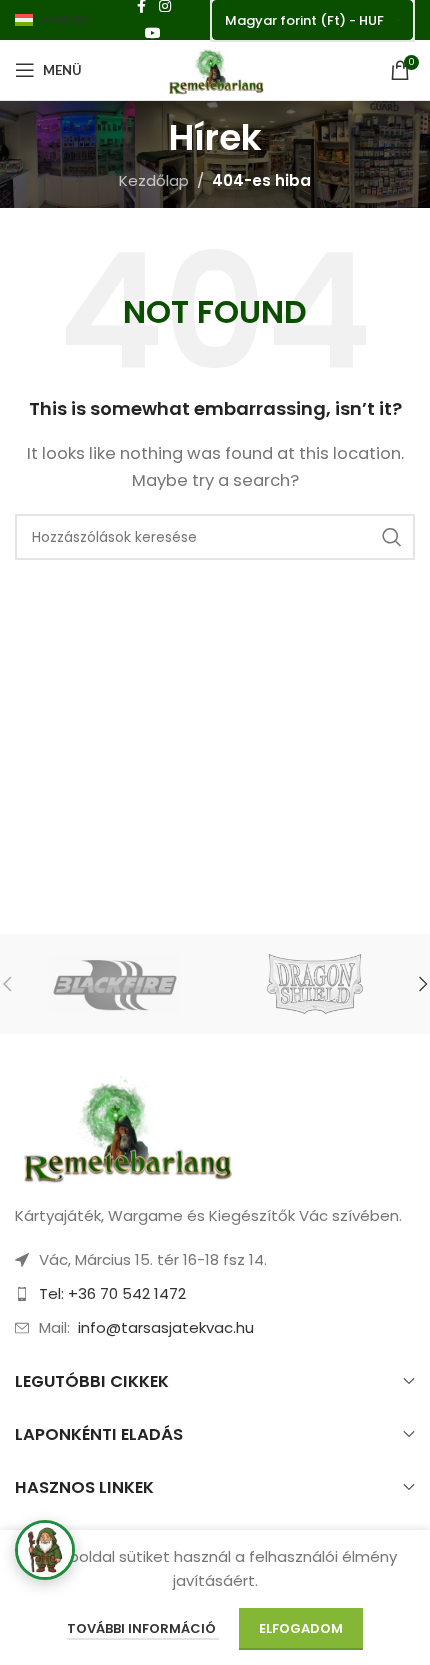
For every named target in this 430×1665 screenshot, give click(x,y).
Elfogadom (301, 1628)
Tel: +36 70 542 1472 (112, 1293)
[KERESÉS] (392, 537)
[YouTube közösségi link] (153, 33)
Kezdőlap (154, 180)
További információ (143, 1628)
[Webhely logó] (215, 68)
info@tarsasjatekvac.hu (166, 1327)
